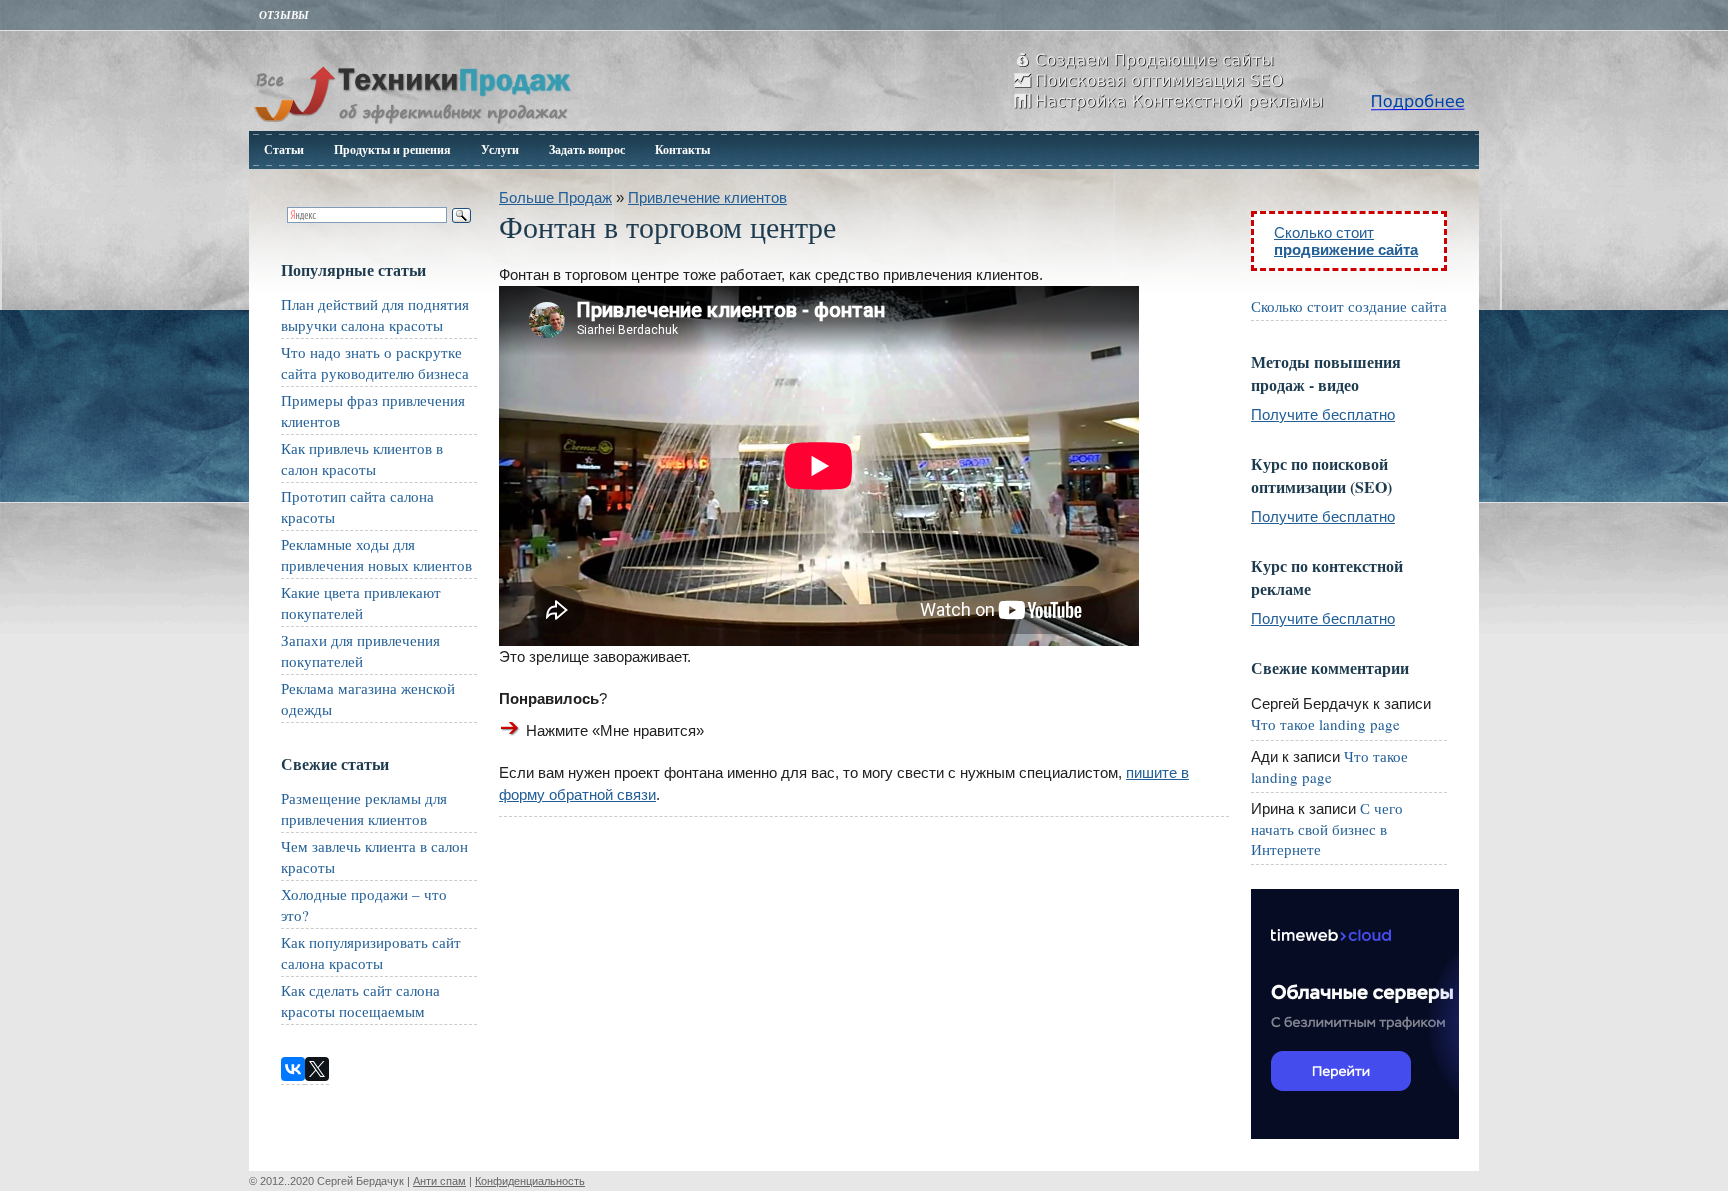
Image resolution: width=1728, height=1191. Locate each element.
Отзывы (284, 15)
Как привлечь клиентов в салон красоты (362, 458)
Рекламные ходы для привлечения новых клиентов (376, 554)
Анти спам (439, 1181)
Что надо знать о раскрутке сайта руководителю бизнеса (375, 362)
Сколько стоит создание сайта (1349, 306)
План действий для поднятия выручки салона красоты (375, 314)
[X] (317, 1069)
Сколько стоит (1346, 241)
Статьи (284, 149)
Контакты (682, 149)
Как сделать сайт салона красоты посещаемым (360, 1000)
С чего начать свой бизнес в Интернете (1327, 828)
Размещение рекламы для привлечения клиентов (364, 808)
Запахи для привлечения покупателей (360, 650)
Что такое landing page (1325, 724)
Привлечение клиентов (707, 197)
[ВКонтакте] (293, 1069)
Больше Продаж (555, 197)
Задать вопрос (587, 149)
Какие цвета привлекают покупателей (361, 602)
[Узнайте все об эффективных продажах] (412, 125)
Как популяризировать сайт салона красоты (371, 952)
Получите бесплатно (1323, 414)
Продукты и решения (392, 149)
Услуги (500, 149)
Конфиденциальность (530, 1181)
